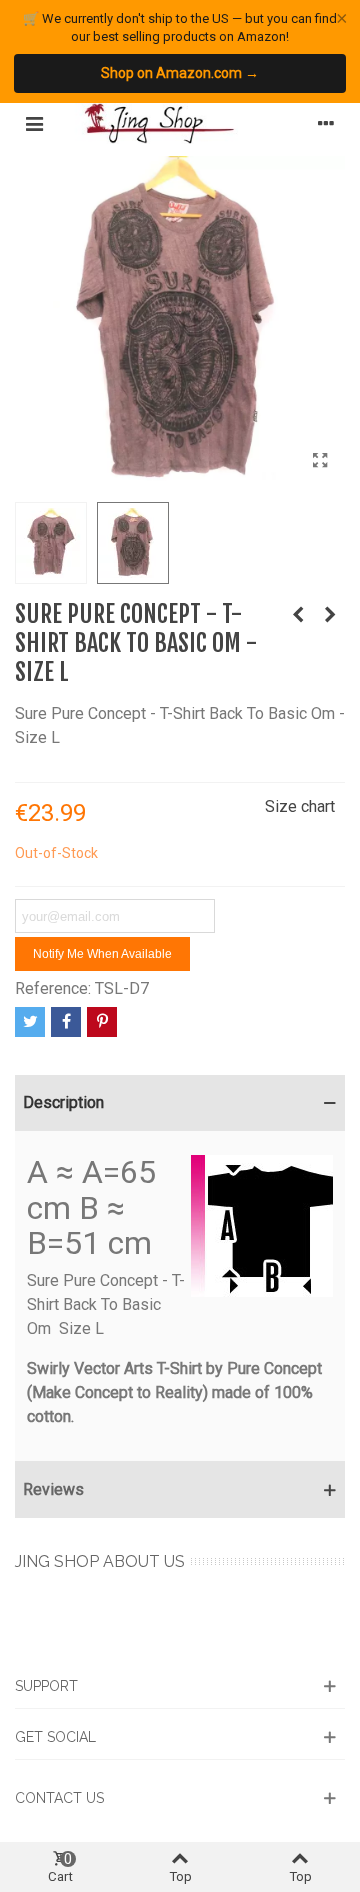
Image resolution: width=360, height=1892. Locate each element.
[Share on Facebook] (66, 1022)
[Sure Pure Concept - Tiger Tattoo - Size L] (330, 615)
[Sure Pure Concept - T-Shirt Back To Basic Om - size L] (320, 461)
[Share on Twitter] (30, 1022)
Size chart (300, 806)
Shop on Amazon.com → (180, 73)
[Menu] (34, 124)
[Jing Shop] (180, 123)
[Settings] (326, 124)
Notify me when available (102, 954)
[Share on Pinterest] (102, 1022)
